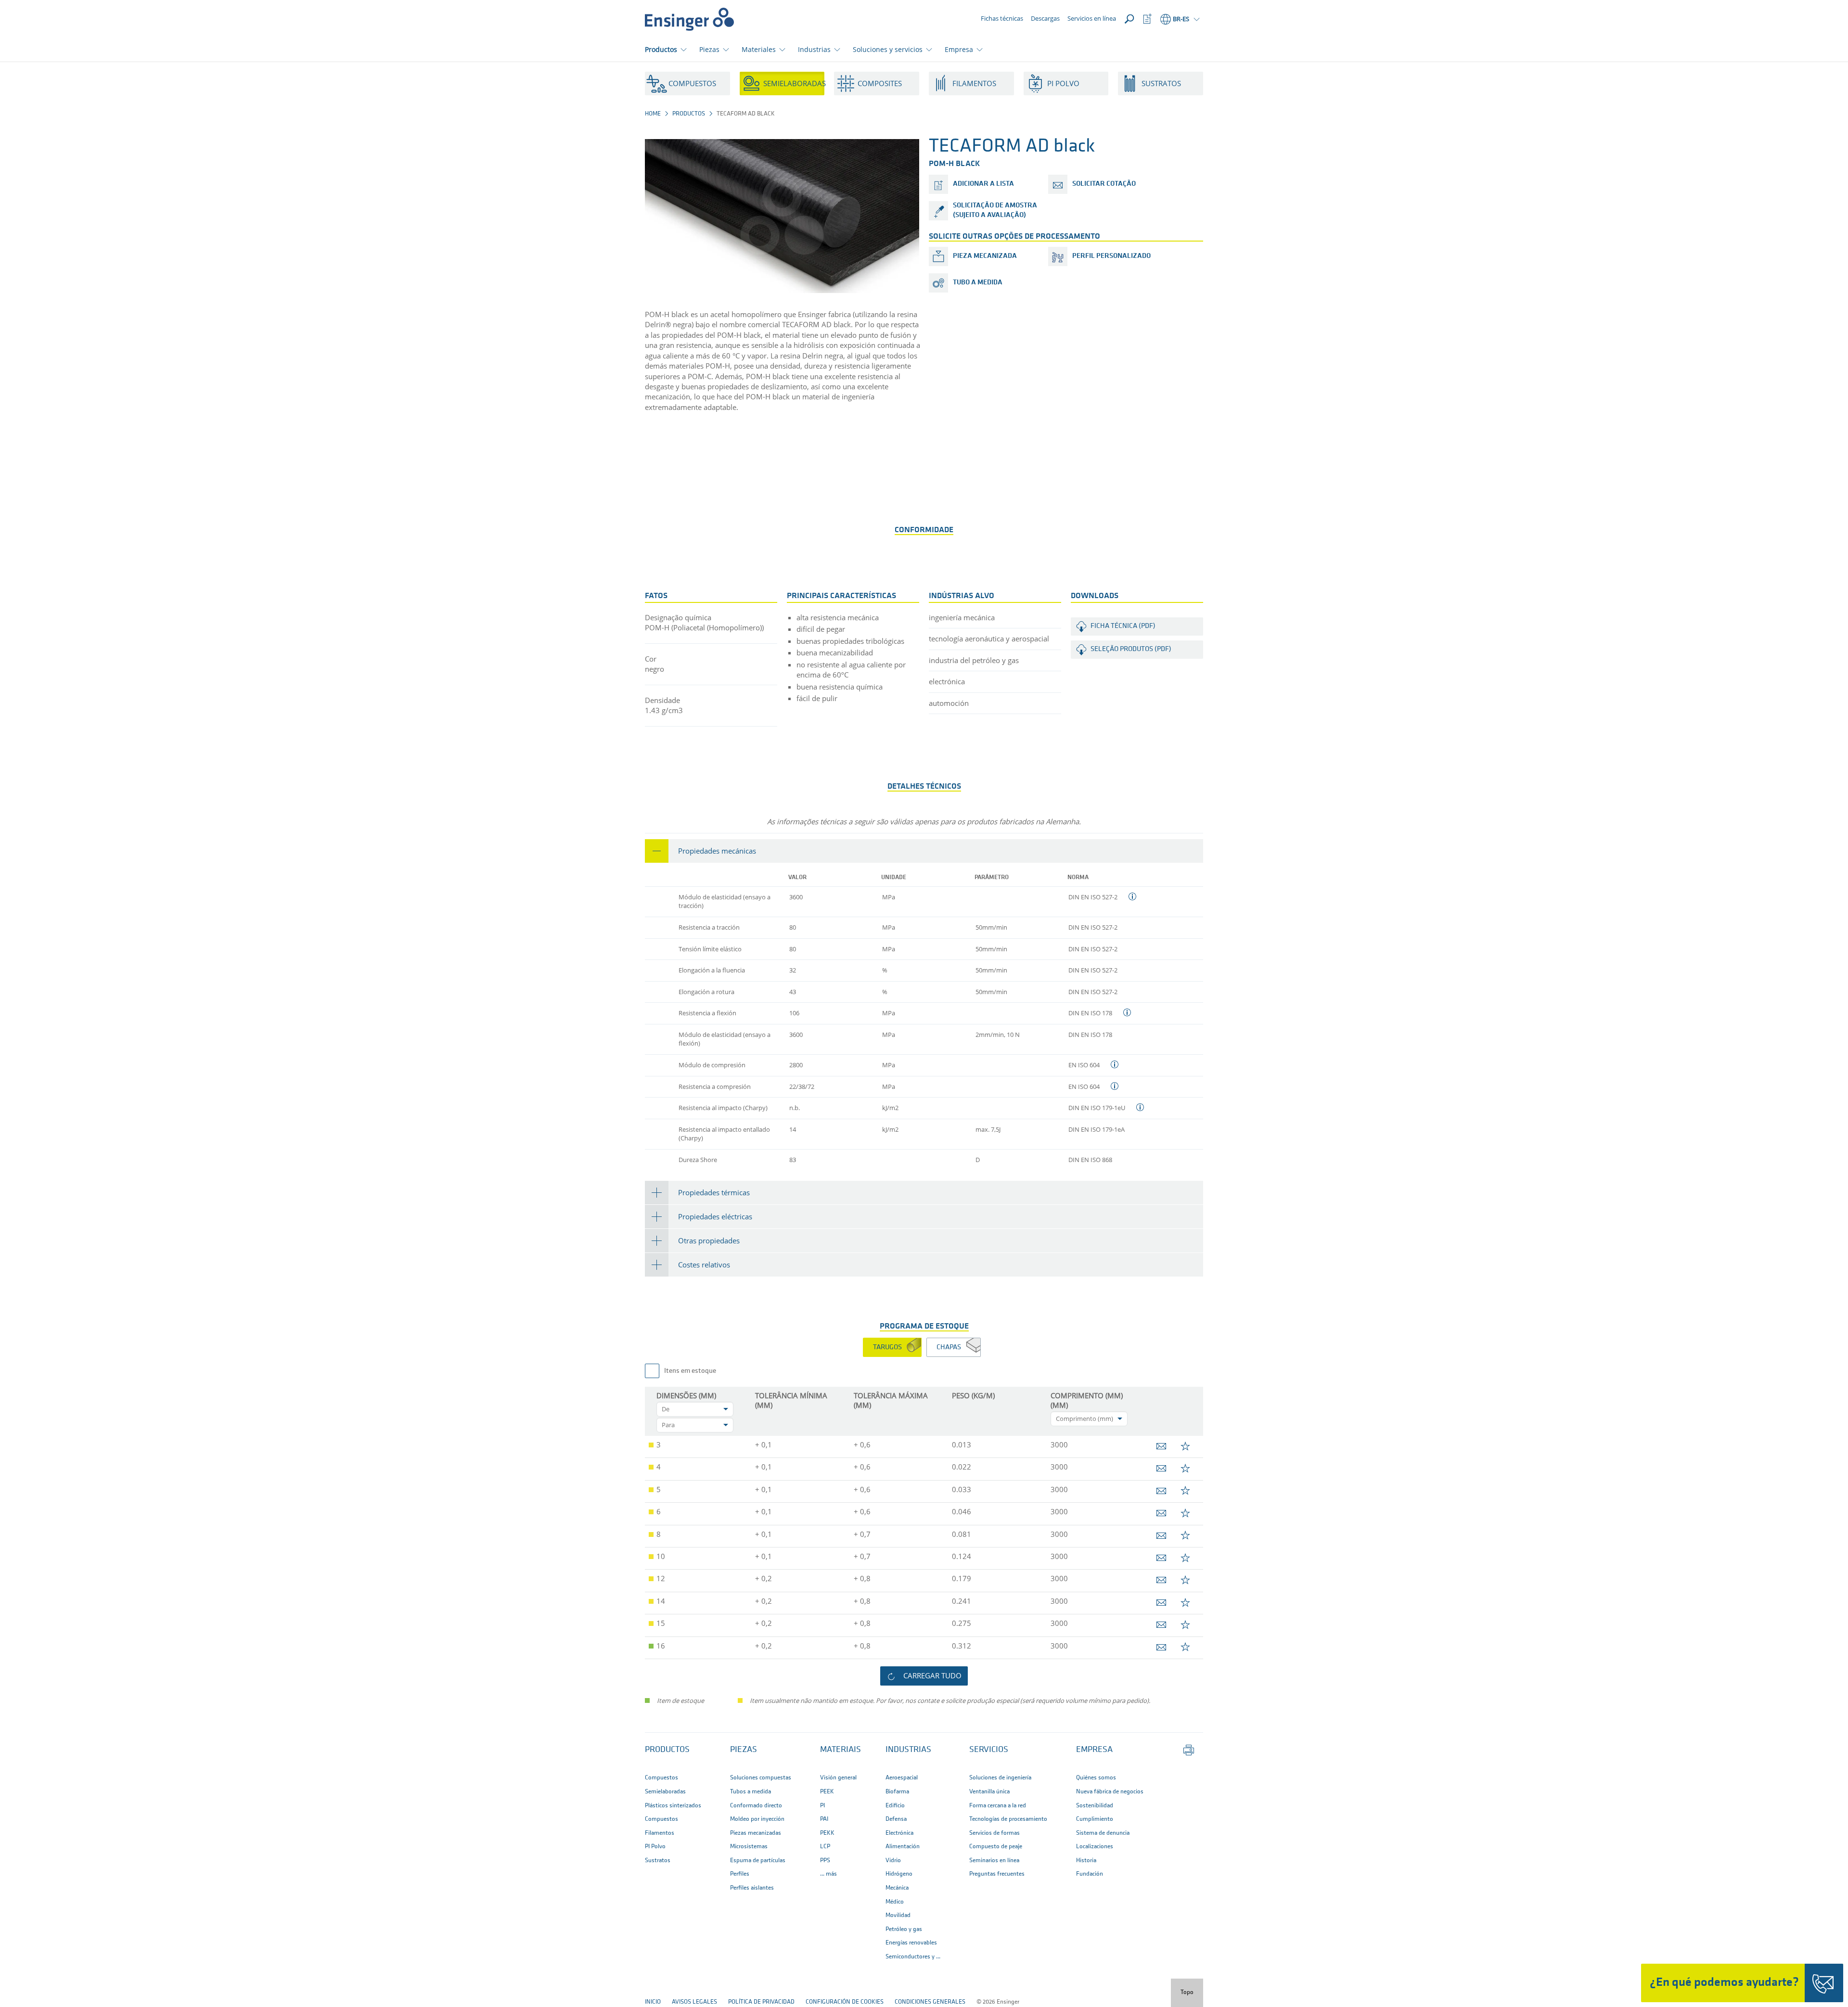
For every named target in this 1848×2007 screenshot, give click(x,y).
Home (653, 114)
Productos (689, 114)
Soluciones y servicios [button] (888, 49)
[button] (924, 851)
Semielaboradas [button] (794, 83)
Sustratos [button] (1161, 83)
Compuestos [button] (692, 83)
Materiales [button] (759, 49)
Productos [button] (661, 49)
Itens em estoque (690, 1371)
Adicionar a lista (983, 184)
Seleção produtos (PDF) (1131, 649)
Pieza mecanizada (985, 256)
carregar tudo (932, 1675)
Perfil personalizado (1111, 256)
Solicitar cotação (1104, 184)
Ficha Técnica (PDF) (1123, 626)
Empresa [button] (959, 49)
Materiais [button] (841, 1750)
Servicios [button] (989, 1750)
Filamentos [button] (974, 83)
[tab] (924, 851)
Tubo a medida (978, 283)
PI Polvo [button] (1063, 83)
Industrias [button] (814, 49)
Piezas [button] (709, 49)
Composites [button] (880, 83)
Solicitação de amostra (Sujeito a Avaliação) (995, 211)
